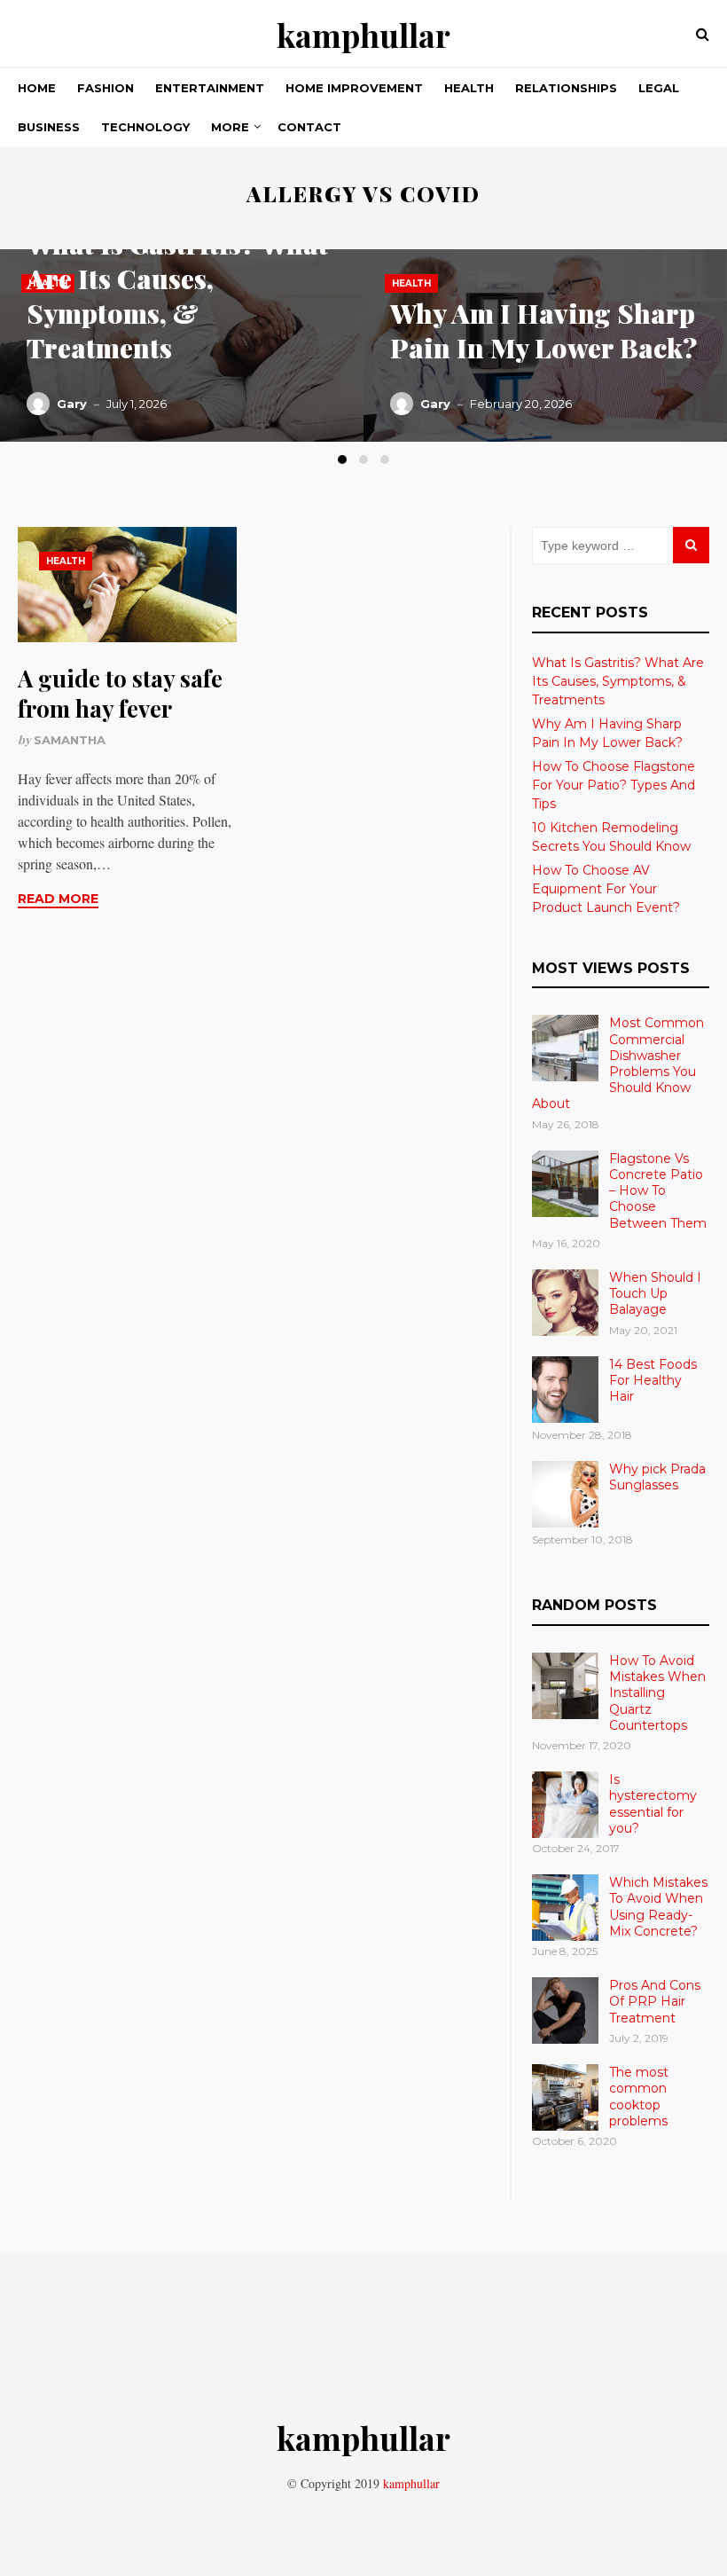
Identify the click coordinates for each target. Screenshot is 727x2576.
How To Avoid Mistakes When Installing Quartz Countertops (657, 1693)
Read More (58, 899)
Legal (659, 88)
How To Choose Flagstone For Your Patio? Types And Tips (614, 785)
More (230, 127)
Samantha (70, 740)
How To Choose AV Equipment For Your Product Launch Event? (606, 889)
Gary (72, 404)
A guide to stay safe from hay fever (120, 693)
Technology (145, 127)
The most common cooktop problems (639, 2097)
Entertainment (210, 88)
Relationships (566, 88)
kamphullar (363, 35)
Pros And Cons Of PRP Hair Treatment (655, 2001)
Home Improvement (354, 88)
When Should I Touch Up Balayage (655, 1293)
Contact (309, 127)
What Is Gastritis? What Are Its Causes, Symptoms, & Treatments (177, 296)
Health (469, 88)
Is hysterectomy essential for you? (653, 1804)
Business (49, 127)
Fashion (106, 88)
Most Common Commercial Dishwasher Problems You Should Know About (618, 1063)
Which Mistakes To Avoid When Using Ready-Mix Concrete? (658, 1907)
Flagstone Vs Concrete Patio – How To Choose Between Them (658, 1191)
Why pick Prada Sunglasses (657, 1477)
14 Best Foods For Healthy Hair (653, 1380)
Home (37, 88)
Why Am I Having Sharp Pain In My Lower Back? (543, 330)
